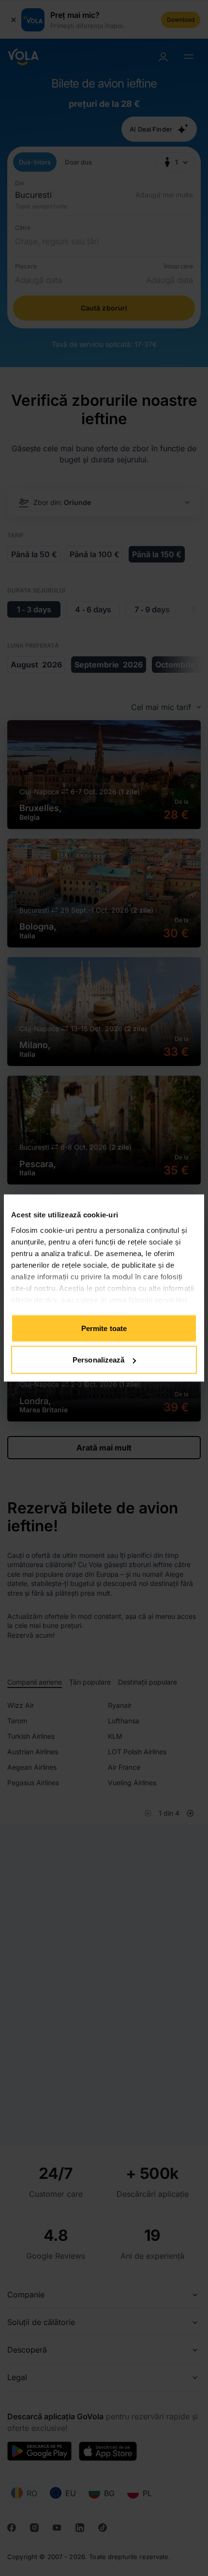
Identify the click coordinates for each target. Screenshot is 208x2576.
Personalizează (98, 1360)
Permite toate (104, 1328)
